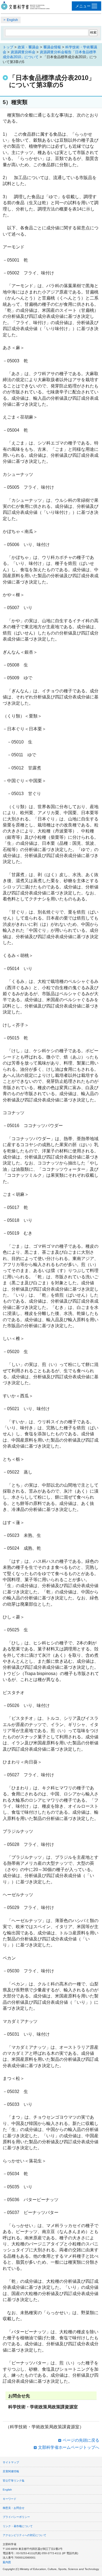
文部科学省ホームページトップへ (69, 2447)
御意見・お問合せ (14, 2508)
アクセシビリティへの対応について (24, 2535)
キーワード (10, 2499)
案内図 (7, 2562)
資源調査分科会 (23, 52)
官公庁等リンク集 (14, 2481)
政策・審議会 (28, 47)
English (12, 20)
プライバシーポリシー (16, 2517)
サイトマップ (11, 2462)
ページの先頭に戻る (81, 2440)
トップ (8, 47)
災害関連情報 (11, 2471)
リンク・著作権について (18, 2526)
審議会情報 (52, 47)
